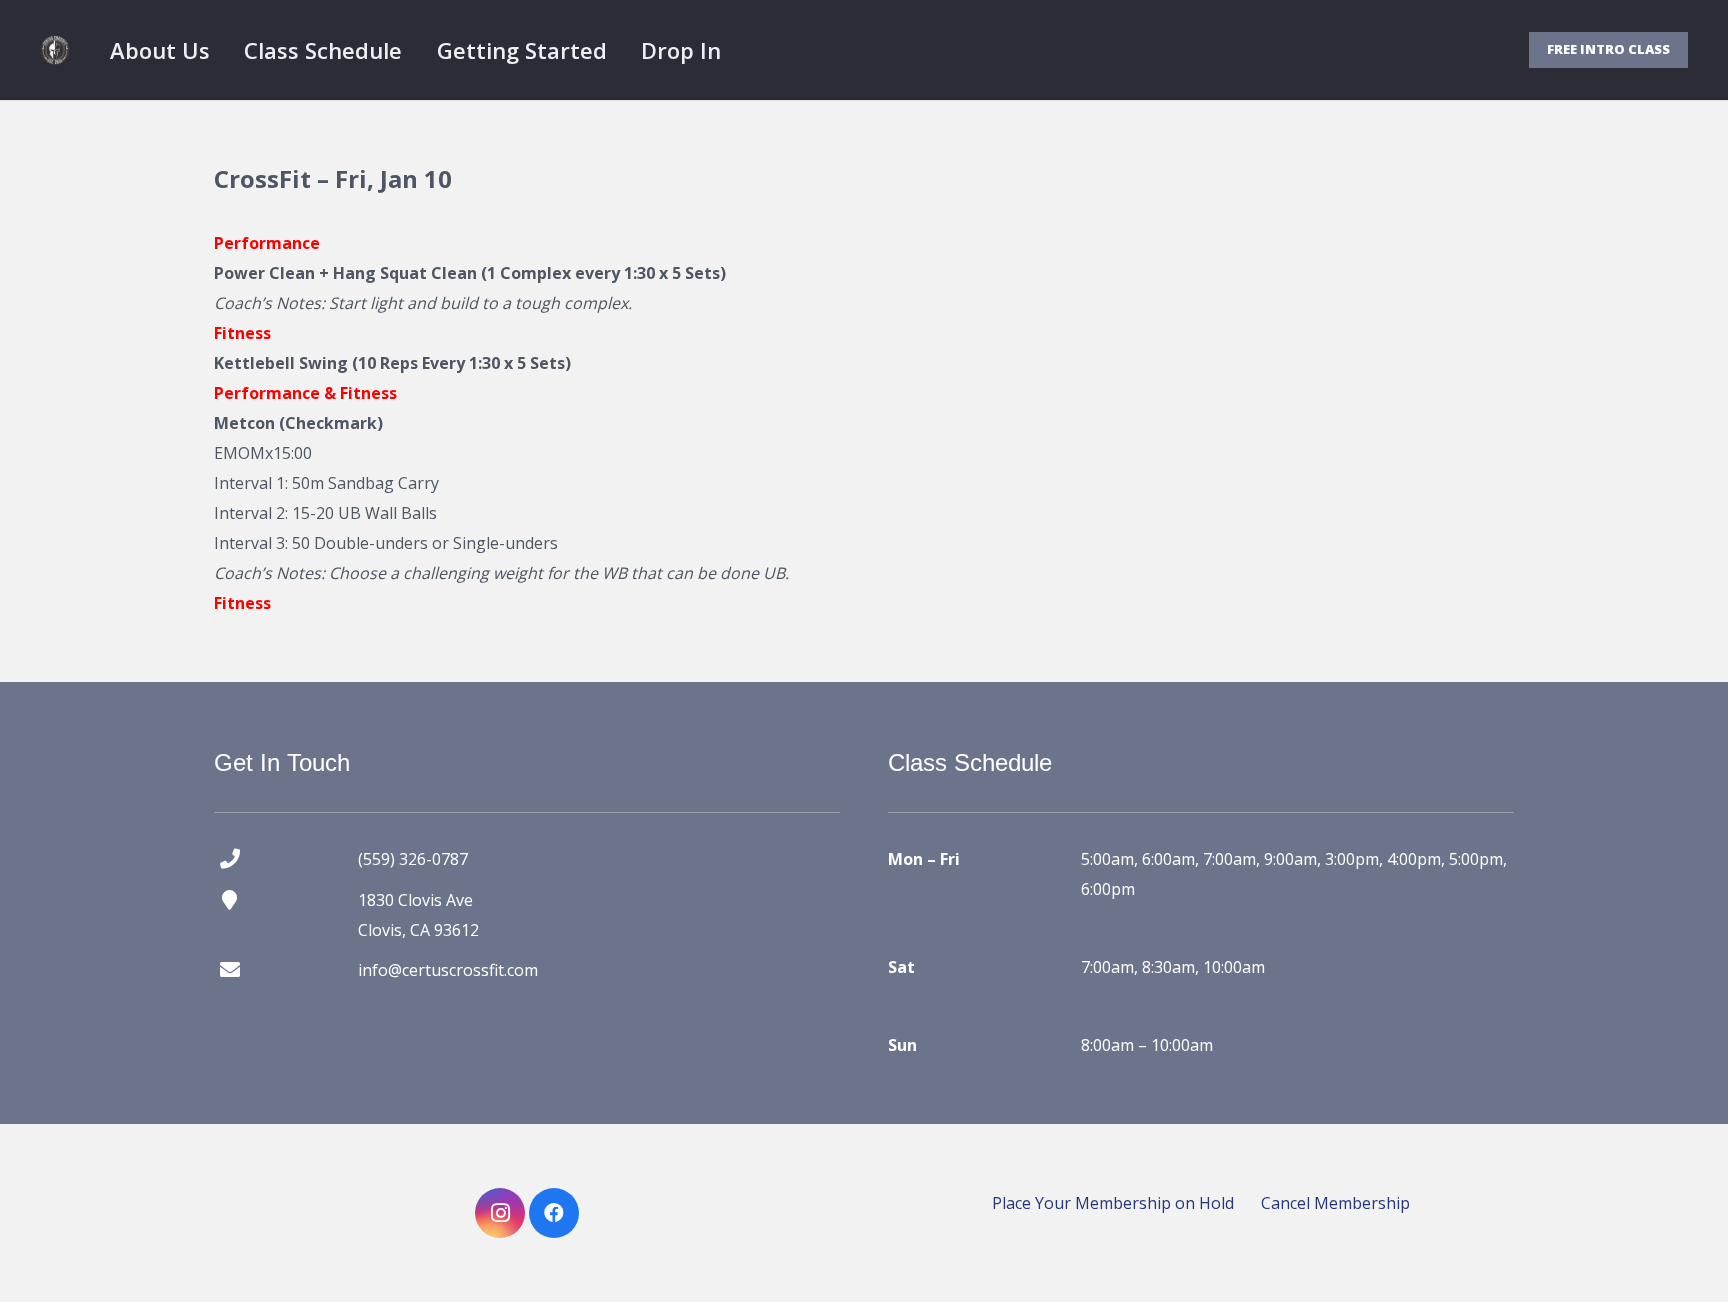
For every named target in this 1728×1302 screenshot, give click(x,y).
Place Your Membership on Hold (1113, 1203)
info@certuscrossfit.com (448, 970)
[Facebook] (554, 1213)
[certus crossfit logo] (55, 50)
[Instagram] (500, 1213)
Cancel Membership (1335, 1203)
